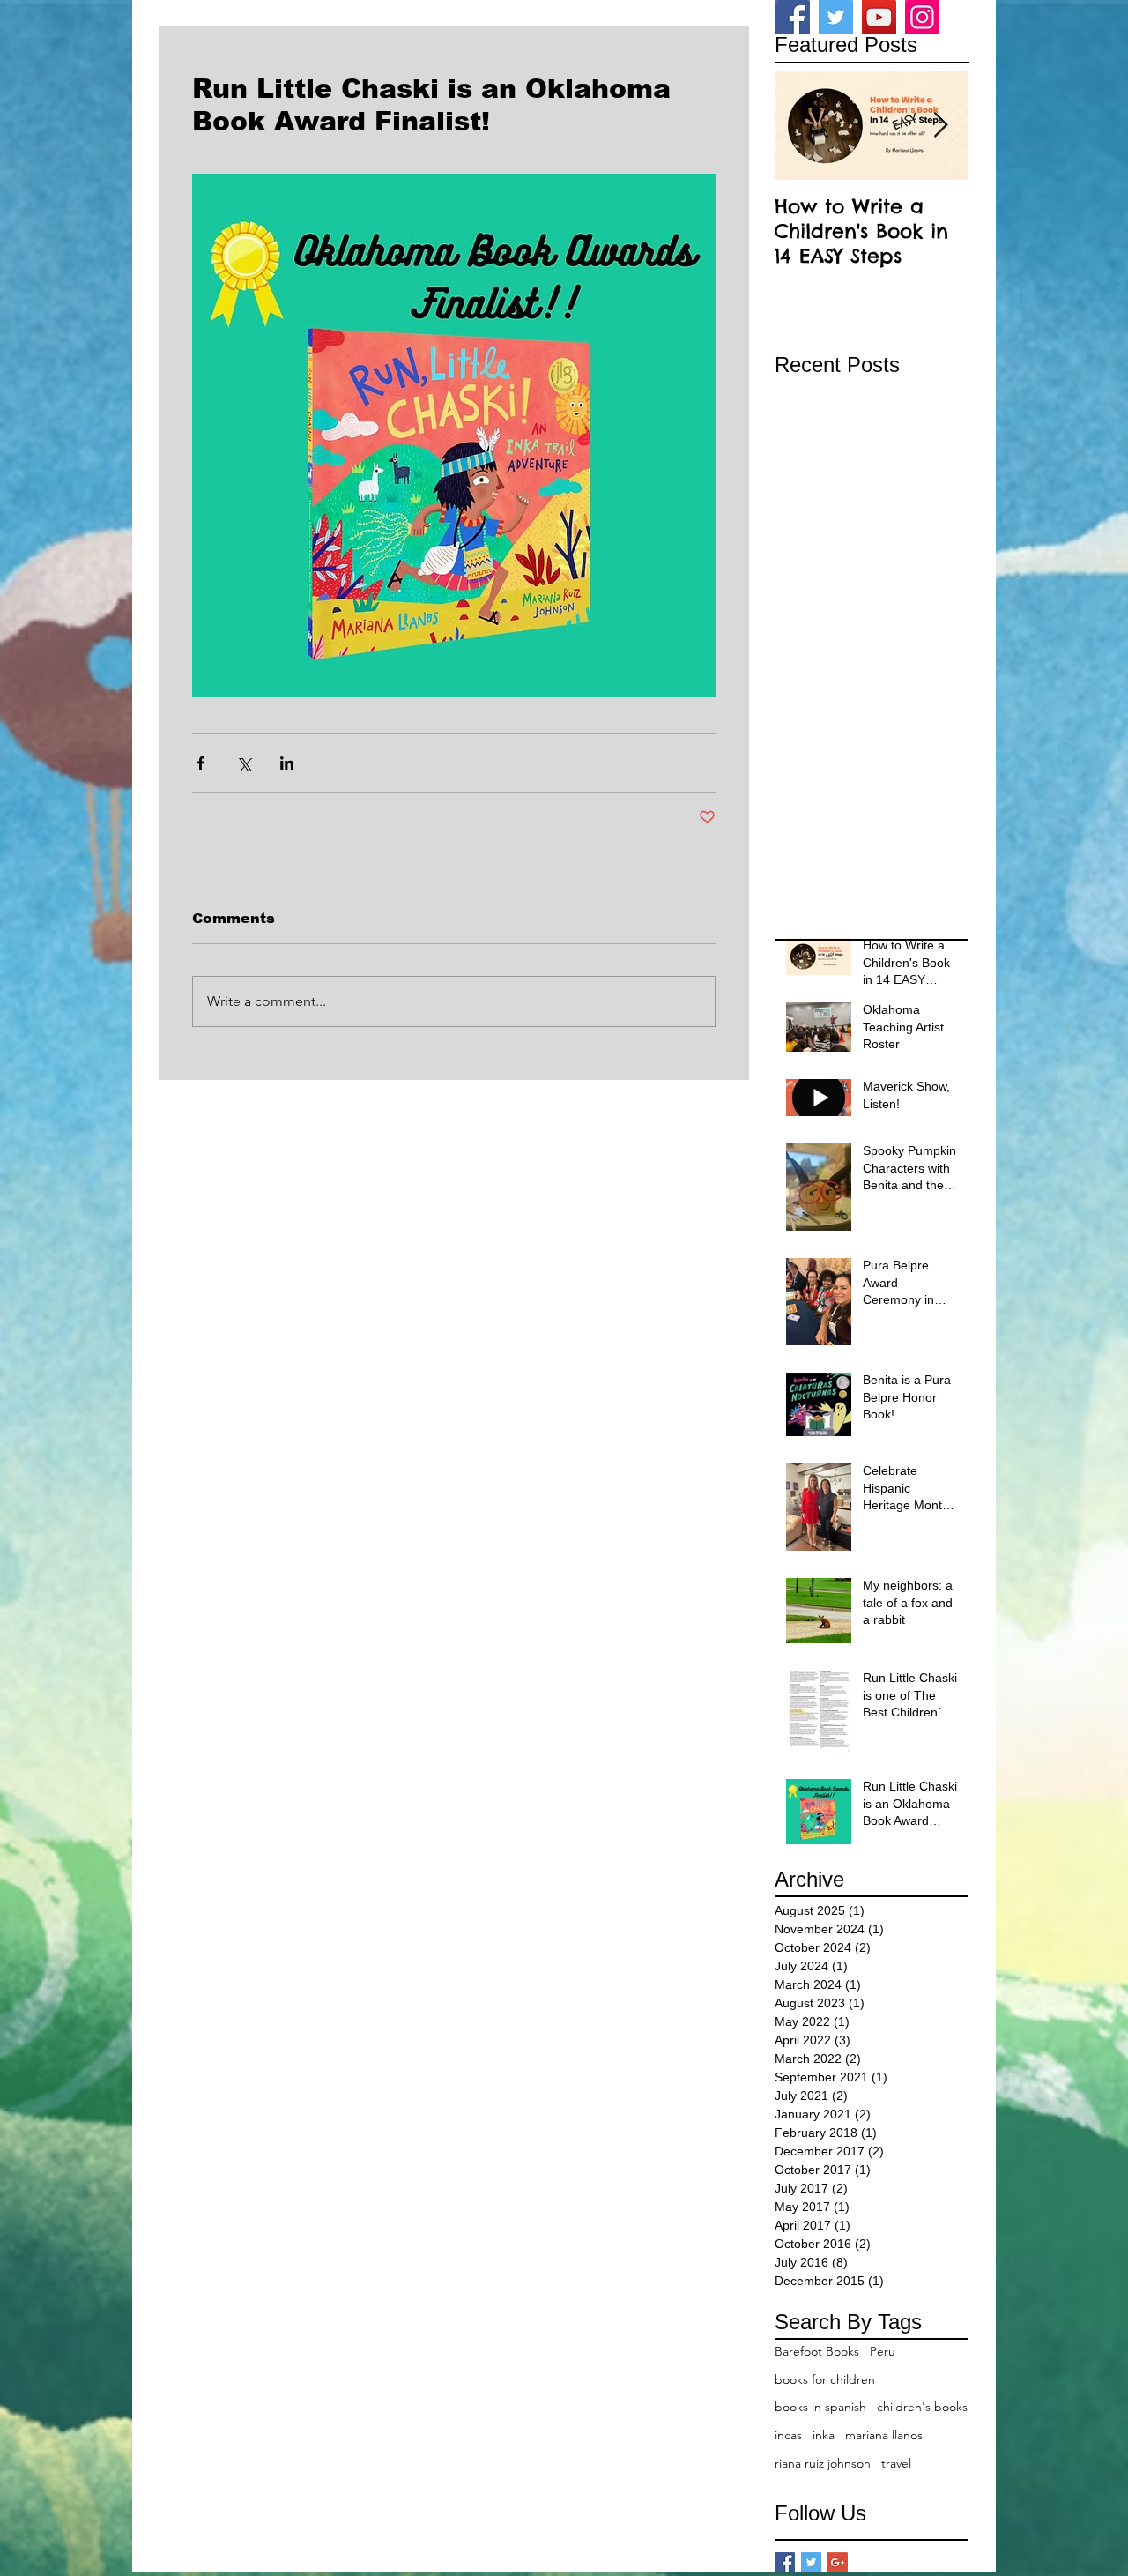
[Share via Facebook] (200, 763)
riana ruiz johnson (823, 2463)
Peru (883, 2351)
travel (896, 2463)
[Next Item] (940, 126)
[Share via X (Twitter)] (244, 763)
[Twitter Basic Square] (811, 2562)
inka (824, 2435)
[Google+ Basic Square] (838, 2562)
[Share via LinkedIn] (287, 763)
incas (788, 2435)
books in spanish (820, 2407)
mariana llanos (884, 2435)
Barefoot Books (817, 2351)
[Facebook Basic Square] (785, 2562)
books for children (825, 2379)
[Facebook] (793, 17)
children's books (922, 2407)
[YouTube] (879, 17)
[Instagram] (922, 17)
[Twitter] (836, 17)
